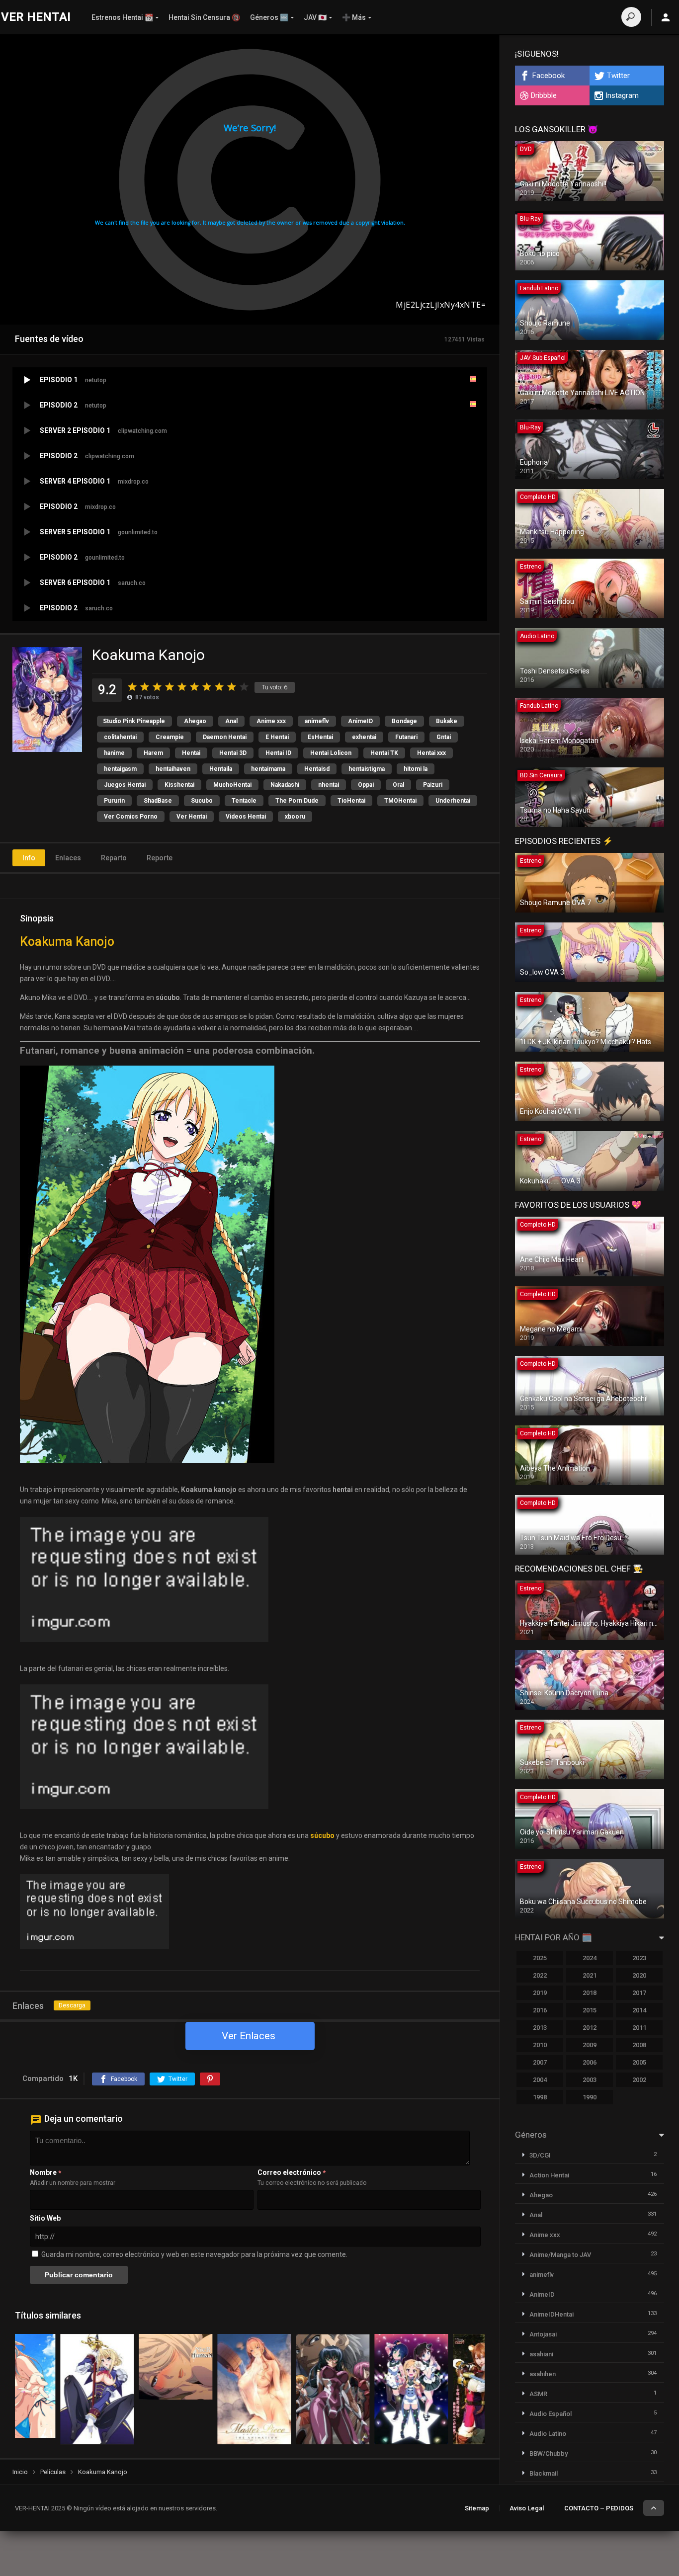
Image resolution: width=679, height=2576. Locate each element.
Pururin (114, 801)
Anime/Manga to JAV (560, 2255)
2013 (540, 2028)
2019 (540, 1993)
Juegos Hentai (125, 785)
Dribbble (544, 95)
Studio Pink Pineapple (134, 721)
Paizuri (433, 785)
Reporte (160, 858)
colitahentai (120, 737)
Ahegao (195, 721)
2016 (540, 2010)
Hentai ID (278, 753)
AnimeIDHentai (552, 2314)
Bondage (404, 721)
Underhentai (453, 801)
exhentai (364, 737)
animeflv (317, 721)
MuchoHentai (232, 785)
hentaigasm (120, 769)
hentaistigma (367, 769)
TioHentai (351, 801)
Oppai (366, 785)
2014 (639, 2010)
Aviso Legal (527, 2508)
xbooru (295, 817)
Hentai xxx (431, 753)
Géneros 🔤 (269, 17)
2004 (540, 2080)
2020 (639, 1975)
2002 (639, 2080)
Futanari (406, 737)
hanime (114, 753)
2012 (590, 2028)
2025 (540, 1958)
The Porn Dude (297, 801)
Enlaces (68, 858)
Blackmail (544, 2473)
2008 (639, 2045)
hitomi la (416, 769)
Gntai (444, 737)
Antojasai (543, 2334)
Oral (398, 785)
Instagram (622, 95)
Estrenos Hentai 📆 (122, 17)
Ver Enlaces (249, 2036)
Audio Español (551, 2414)
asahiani (541, 2354)
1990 (590, 2097)
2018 (590, 1993)
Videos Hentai (246, 817)
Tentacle (244, 801)
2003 (590, 2080)
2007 (540, 2062)
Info (29, 858)
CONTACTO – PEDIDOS (599, 2508)
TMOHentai (400, 801)
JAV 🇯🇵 (315, 17)
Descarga (72, 2005)
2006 (590, 2062)
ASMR (538, 2394)
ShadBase (158, 801)
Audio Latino (548, 2434)
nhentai (329, 785)
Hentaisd (317, 769)
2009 (590, 2045)
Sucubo (202, 801)
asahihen (543, 2374)
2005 (639, 2062)
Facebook (549, 76)
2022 (540, 1975)
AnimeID (360, 721)
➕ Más (354, 17)
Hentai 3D (233, 753)
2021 (590, 1975)
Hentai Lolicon (331, 753)
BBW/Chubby (549, 2453)
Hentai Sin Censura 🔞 (204, 17)
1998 (540, 2097)
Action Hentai (549, 2175)
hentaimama (268, 769)
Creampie (170, 737)
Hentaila (221, 769)
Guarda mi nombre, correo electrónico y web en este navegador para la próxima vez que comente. (194, 2254)
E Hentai (277, 737)
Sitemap (477, 2508)
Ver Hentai (192, 817)
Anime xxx (271, 721)
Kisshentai (179, 785)
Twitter (618, 76)
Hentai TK (384, 753)
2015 (590, 2010)
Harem (153, 753)
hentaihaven (173, 769)
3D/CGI (540, 2155)
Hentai (191, 753)
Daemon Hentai (225, 737)
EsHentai (320, 737)
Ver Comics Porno (131, 817)
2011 (639, 2028)
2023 (639, 1958)
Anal (231, 721)
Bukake (447, 721)
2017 (639, 1993)
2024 (590, 1958)
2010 (540, 2045)
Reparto (114, 858)
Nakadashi (285, 785)
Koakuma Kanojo (67, 942)
